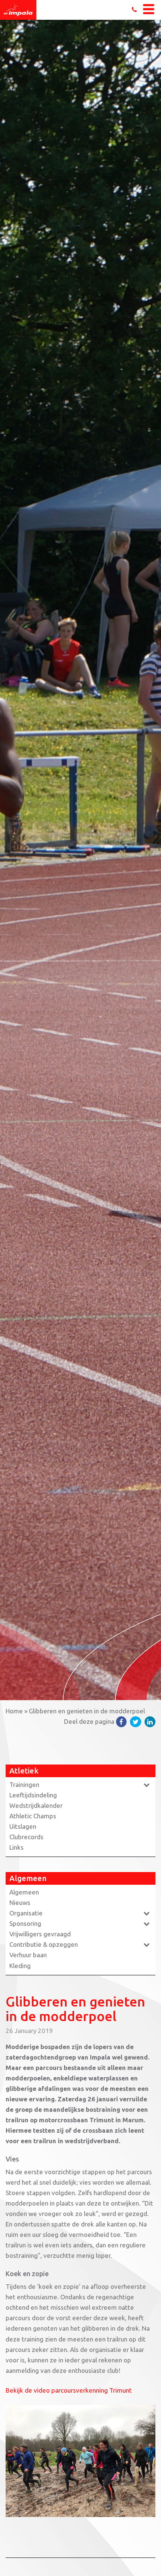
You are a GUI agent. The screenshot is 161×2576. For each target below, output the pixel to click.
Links (16, 1847)
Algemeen (24, 1892)
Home (14, 1711)
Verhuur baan (28, 1955)
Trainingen (24, 1784)
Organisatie (26, 1913)
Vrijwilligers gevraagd (40, 1934)
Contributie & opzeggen (44, 1944)
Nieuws (20, 1902)
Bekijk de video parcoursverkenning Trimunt (69, 2390)
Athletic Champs (33, 1816)
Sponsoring (25, 1923)
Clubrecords (26, 1837)
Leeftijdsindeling (33, 1795)
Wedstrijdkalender (36, 1805)
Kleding (20, 1966)
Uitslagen (23, 1826)
